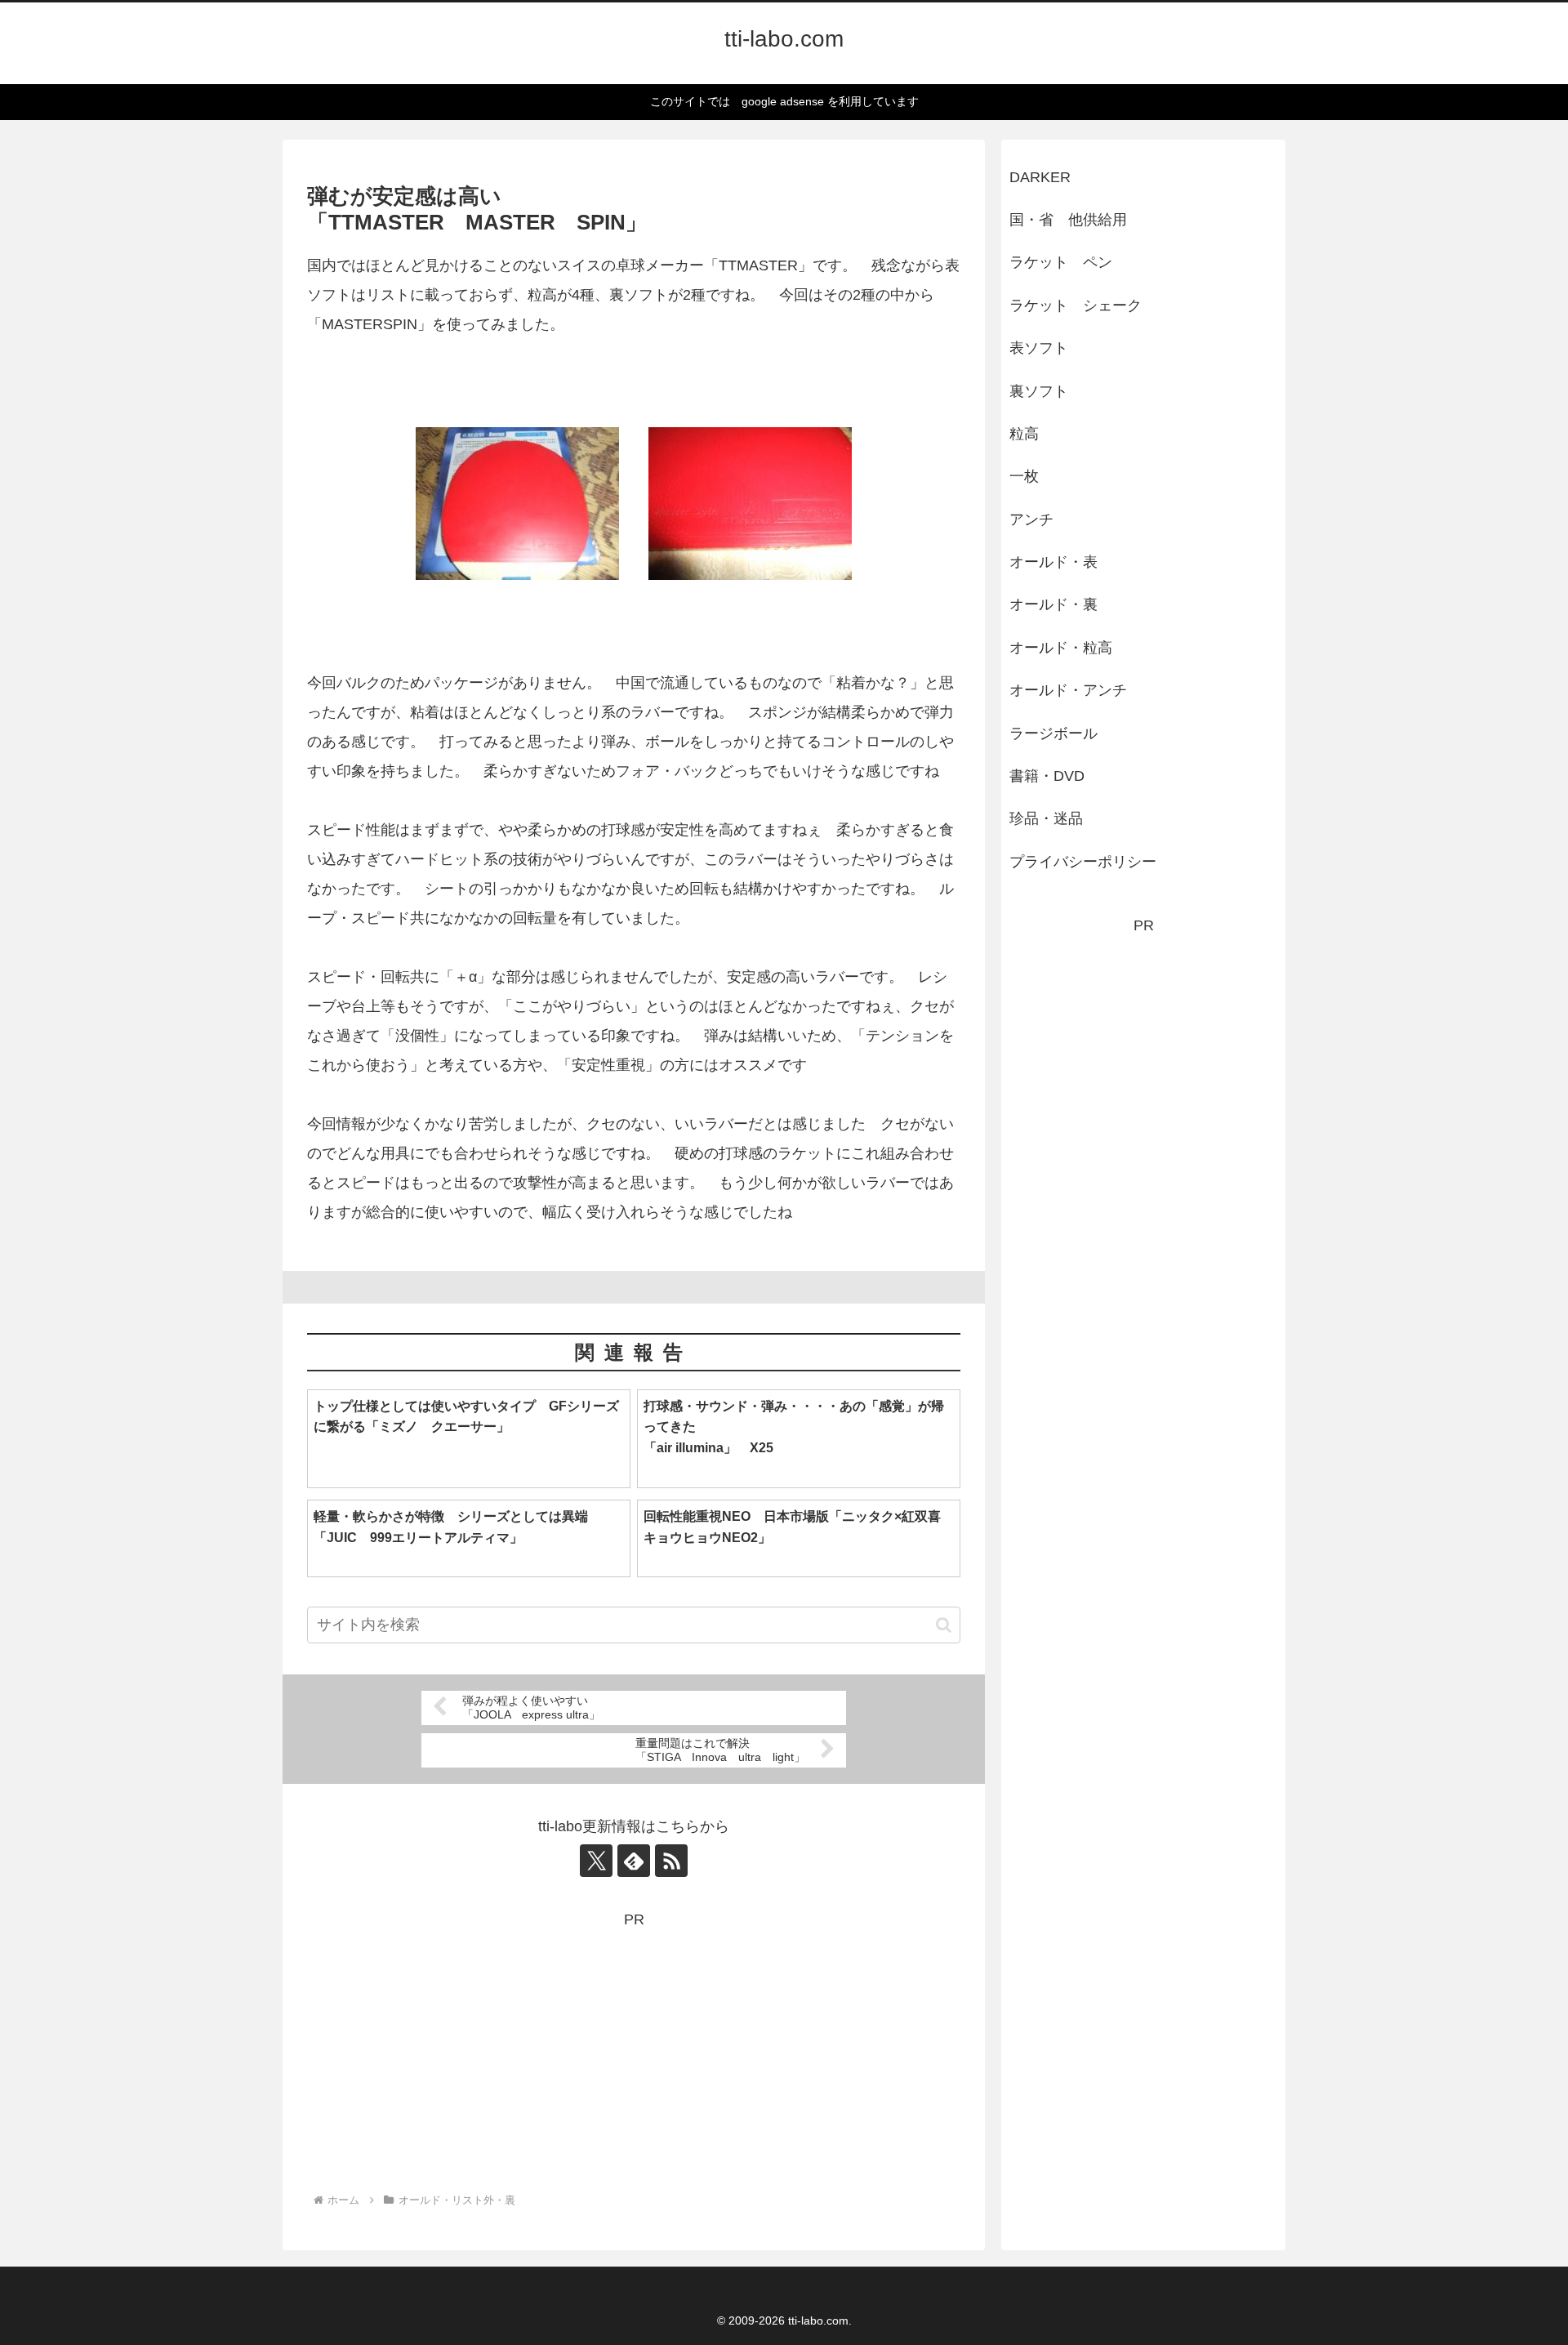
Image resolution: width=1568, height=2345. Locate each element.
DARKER (1040, 177)
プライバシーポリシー (1083, 862)
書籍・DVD (1047, 776)
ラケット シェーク (1076, 305)
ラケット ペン (1061, 262)
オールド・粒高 (1061, 648)
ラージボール (1053, 733)
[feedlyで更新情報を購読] (634, 1861)
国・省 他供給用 (1068, 220)
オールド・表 (1053, 562)
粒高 (1024, 434)
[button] (944, 1625)
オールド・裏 (1053, 604)
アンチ (1031, 519)
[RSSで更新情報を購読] (671, 1861)
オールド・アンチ (1068, 690)
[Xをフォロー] (596, 1861)
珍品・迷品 (1046, 818)
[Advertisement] (634, 2047)
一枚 (1031, 476)
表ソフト (1039, 348)
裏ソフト (1039, 391)
